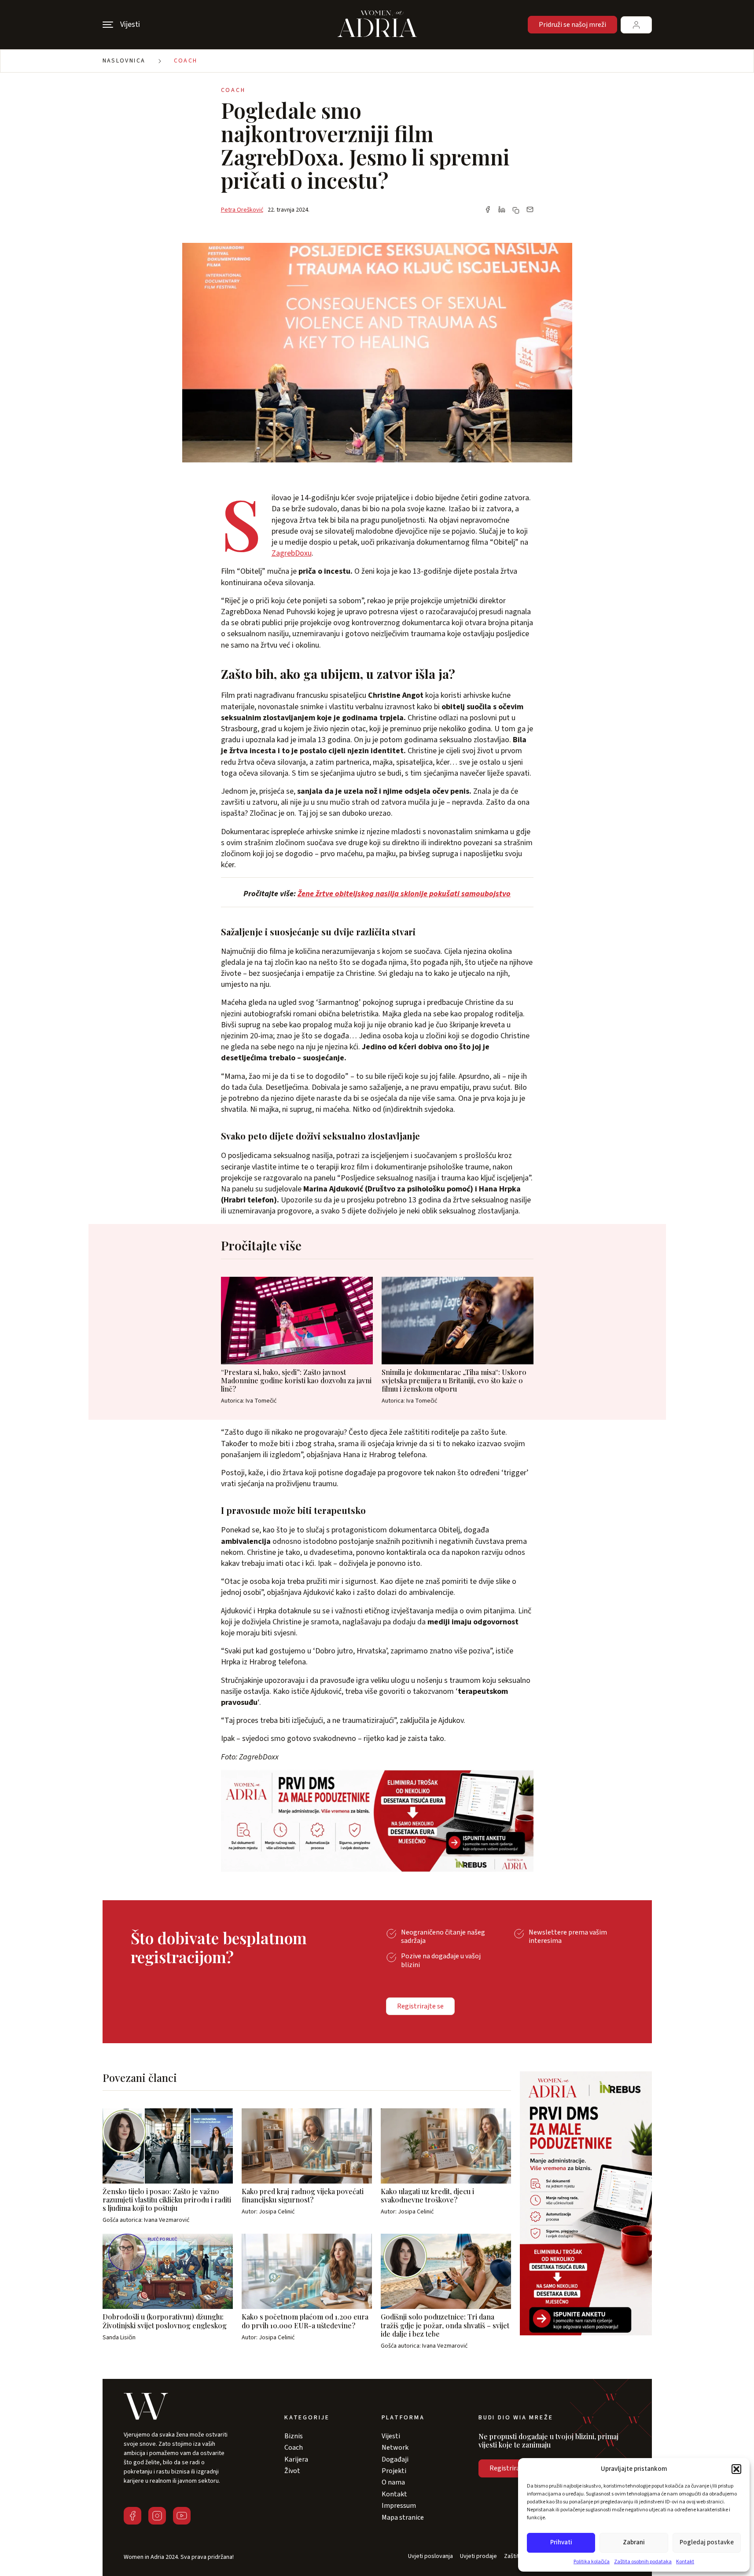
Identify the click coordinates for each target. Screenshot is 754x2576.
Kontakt (685, 2562)
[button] (736, 2469)
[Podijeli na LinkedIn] (502, 210)
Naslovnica (124, 61)
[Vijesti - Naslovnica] (377, 25)
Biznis (294, 2436)
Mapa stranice (403, 2517)
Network (395, 2448)
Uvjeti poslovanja (430, 2556)
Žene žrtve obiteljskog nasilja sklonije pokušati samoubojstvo (404, 894)
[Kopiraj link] (516, 210)
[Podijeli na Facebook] (488, 210)
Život (292, 2471)
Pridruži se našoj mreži (572, 25)
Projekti (394, 2471)
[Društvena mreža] (132, 2516)
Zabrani (634, 2542)
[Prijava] (636, 25)
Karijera (296, 2459)
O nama (393, 2482)
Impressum (399, 2506)
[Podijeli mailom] (530, 210)
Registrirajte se (420, 2006)
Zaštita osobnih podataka (643, 2562)
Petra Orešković (242, 210)
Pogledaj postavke (707, 2542)
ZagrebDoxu (292, 553)
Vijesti (391, 2436)
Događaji (395, 2459)
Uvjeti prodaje (478, 2556)
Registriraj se (509, 2468)
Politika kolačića (592, 2562)
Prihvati (561, 2542)
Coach (186, 61)
